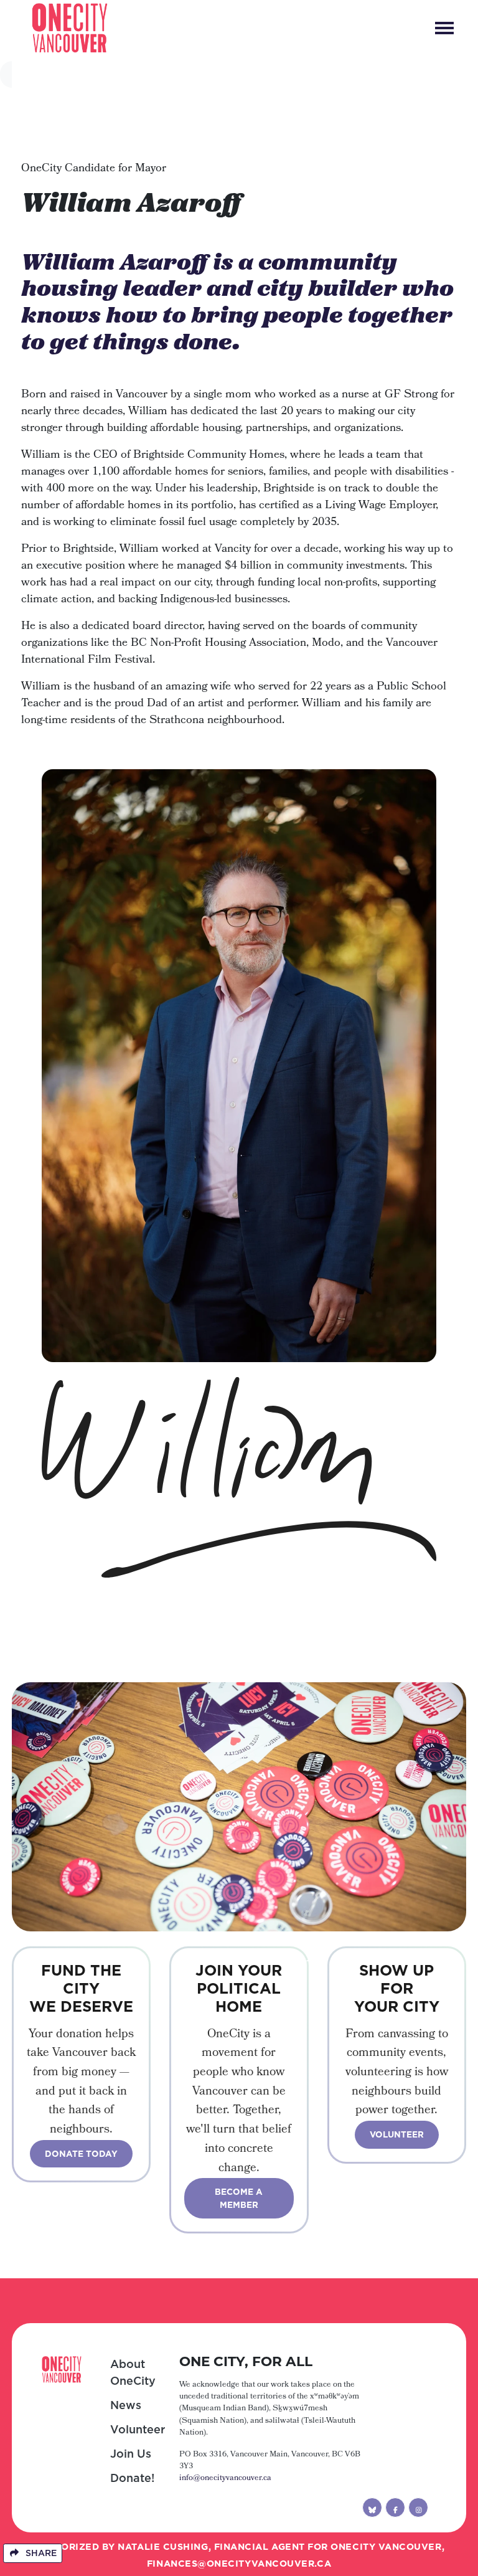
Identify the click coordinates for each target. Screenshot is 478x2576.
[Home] (70, 28)
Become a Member (239, 2198)
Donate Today (81, 2154)
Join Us (131, 2454)
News (126, 2405)
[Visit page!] (372, 2507)
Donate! (132, 2478)
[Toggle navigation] (444, 28)
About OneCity (133, 2372)
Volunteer (397, 2134)
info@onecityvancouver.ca (225, 2479)
